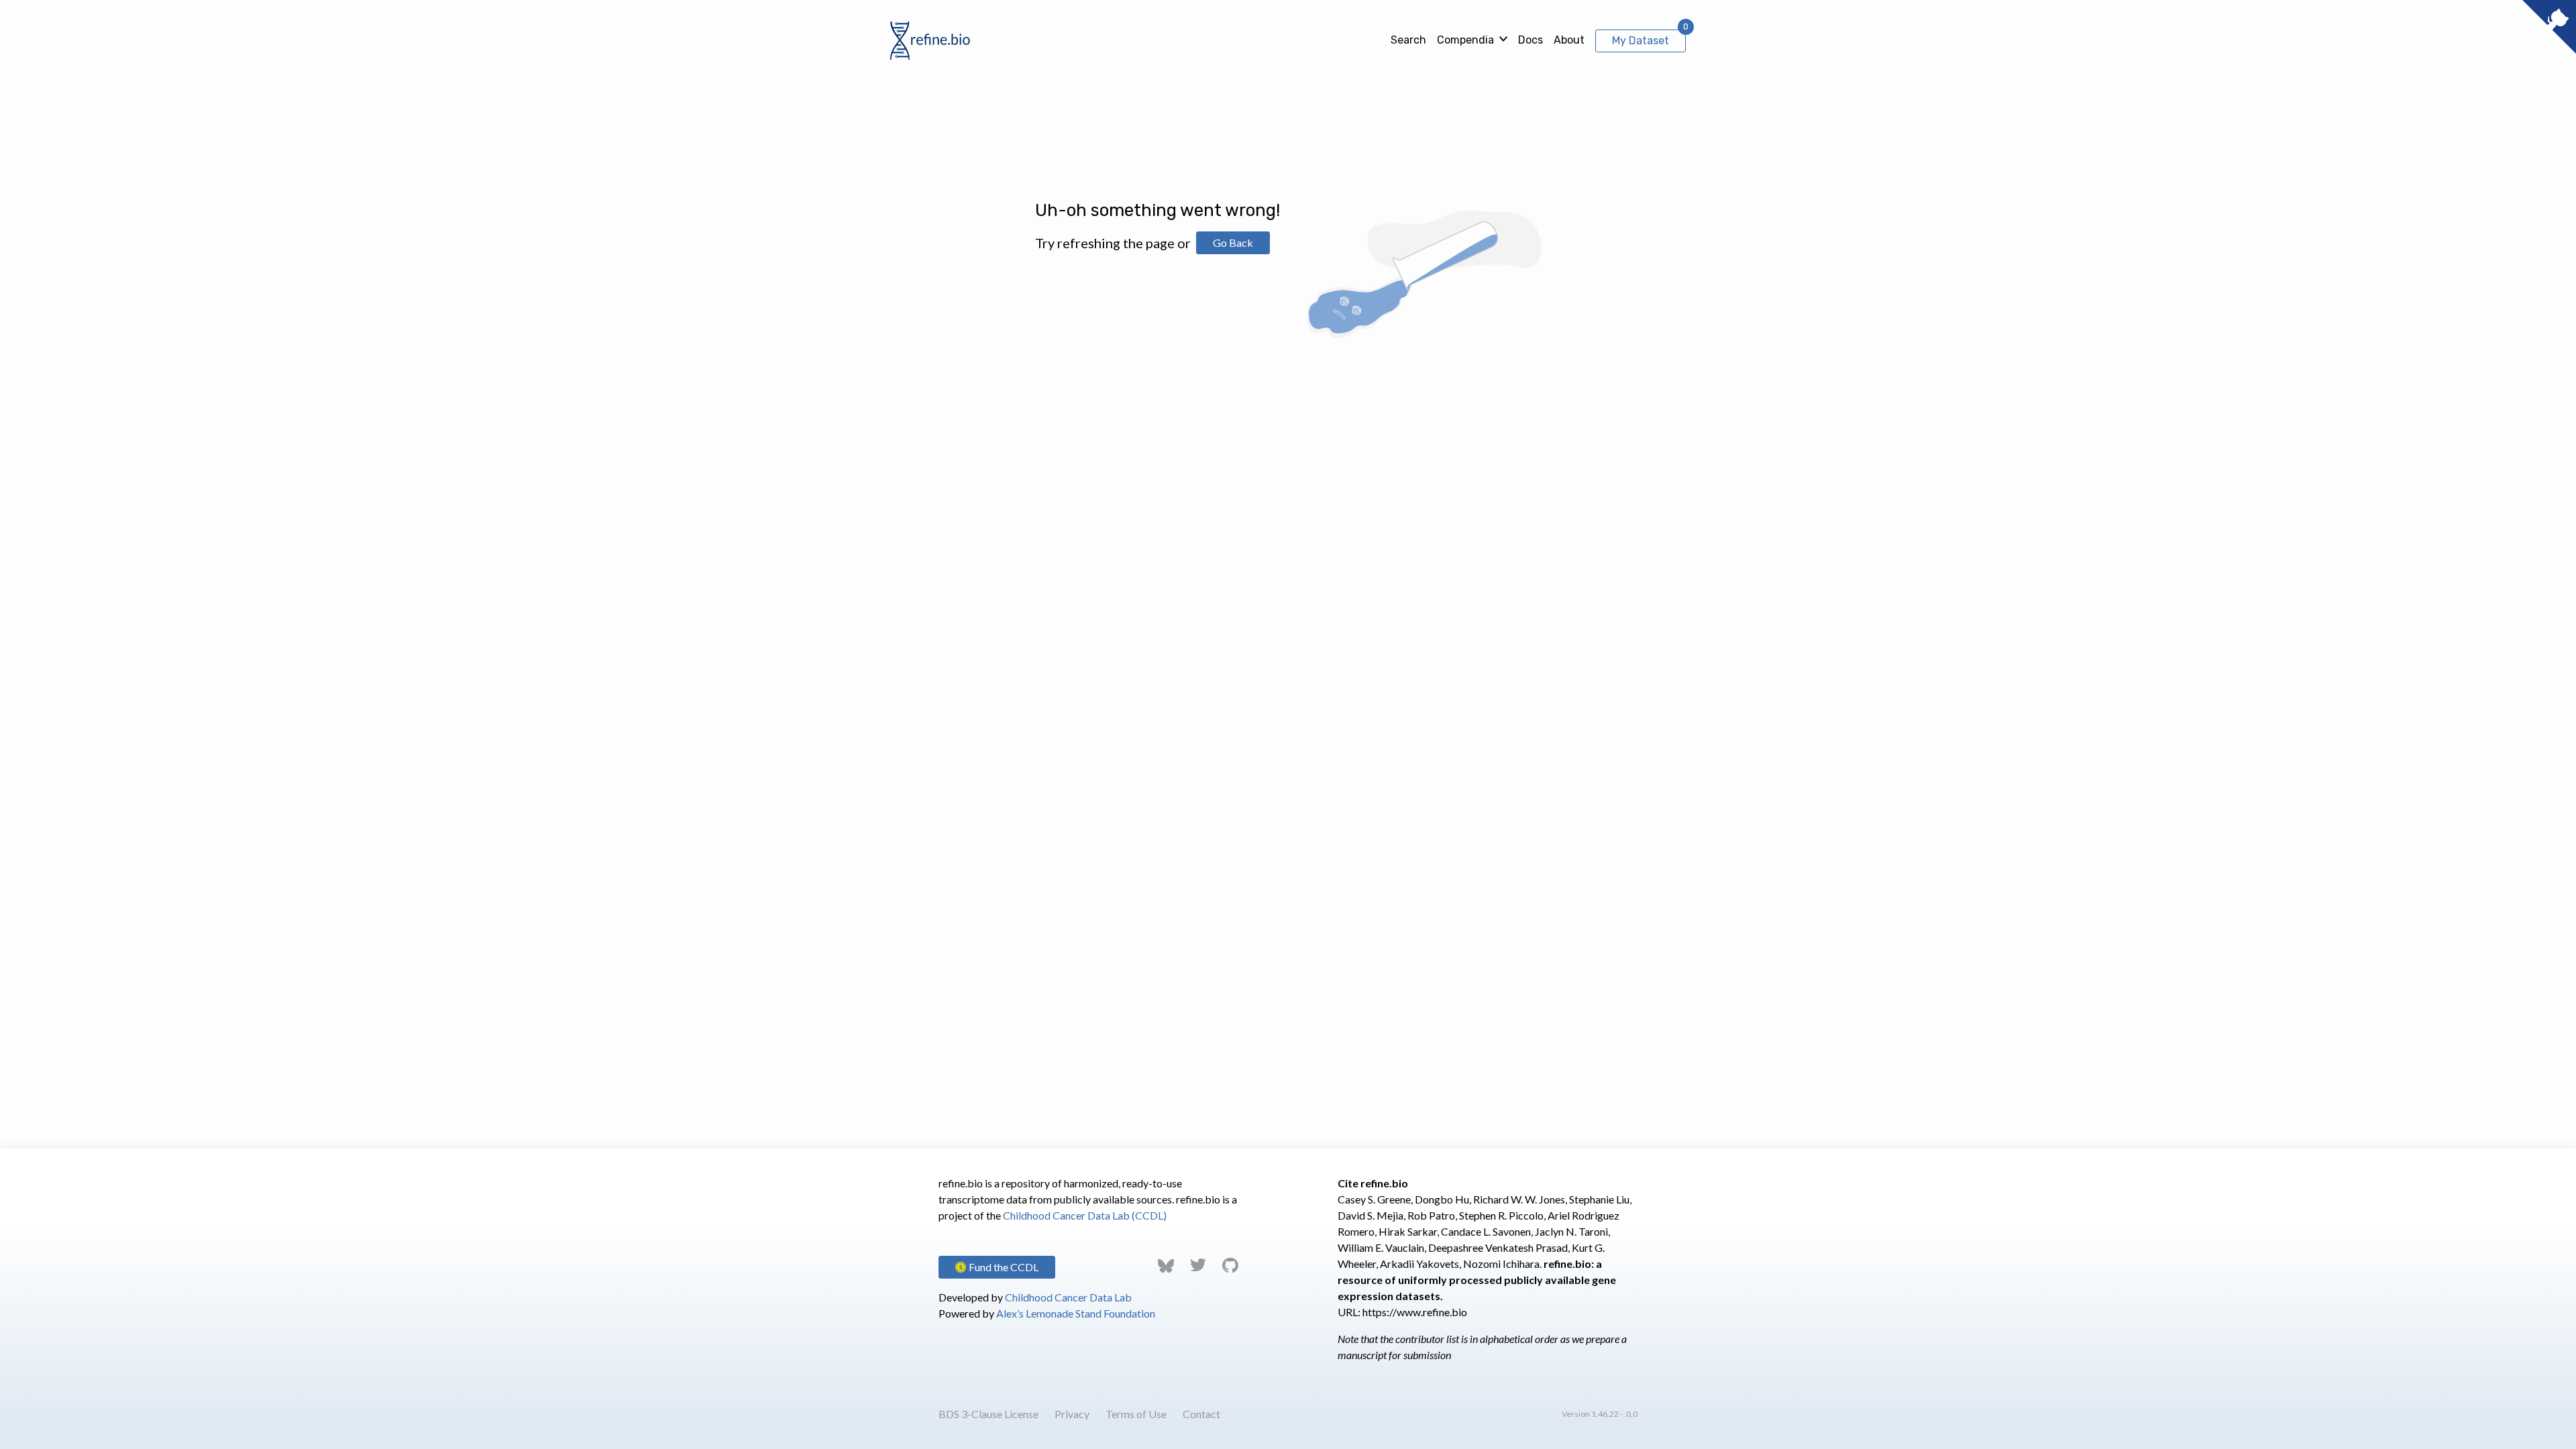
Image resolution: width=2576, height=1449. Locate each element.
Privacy (1072, 1414)
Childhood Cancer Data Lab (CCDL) (1085, 1215)
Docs (1531, 40)
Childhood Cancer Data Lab (1068, 1297)
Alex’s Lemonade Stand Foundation (1076, 1313)
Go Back (1233, 243)
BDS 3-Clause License (988, 1414)
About (1569, 40)
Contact (1201, 1414)
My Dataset (1641, 41)
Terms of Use (1136, 1414)
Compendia (1465, 40)
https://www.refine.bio (1415, 1312)
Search (1408, 40)
